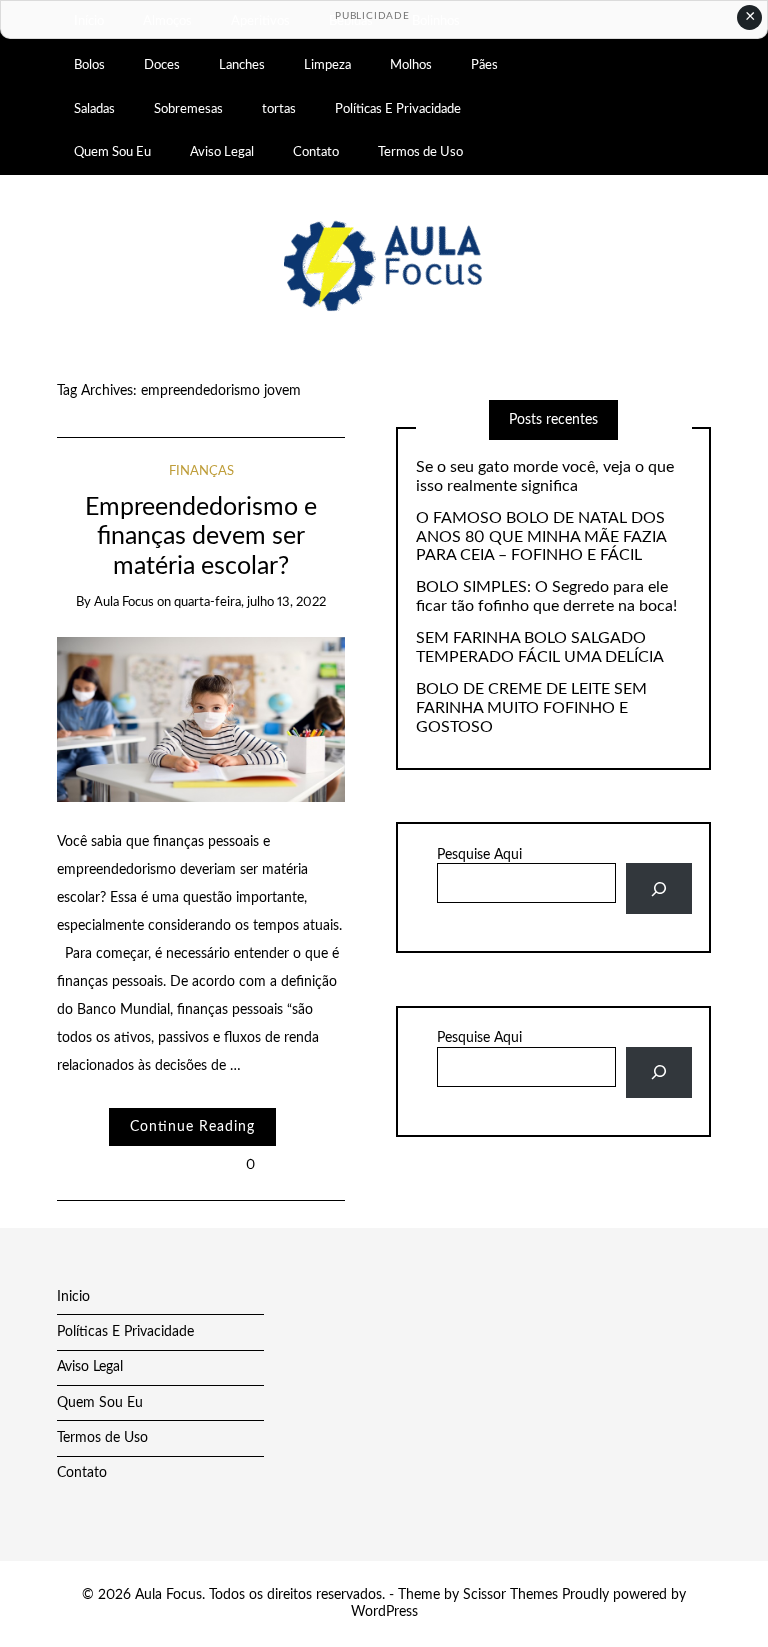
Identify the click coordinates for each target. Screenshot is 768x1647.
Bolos (89, 65)
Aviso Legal (222, 152)
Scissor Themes (510, 1595)
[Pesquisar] (658, 888)
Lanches (242, 65)
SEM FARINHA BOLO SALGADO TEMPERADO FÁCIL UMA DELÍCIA (540, 647)
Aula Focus (124, 602)
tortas (279, 109)
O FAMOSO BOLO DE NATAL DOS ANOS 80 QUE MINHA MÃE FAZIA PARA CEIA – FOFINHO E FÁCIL (541, 537)
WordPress (384, 1612)
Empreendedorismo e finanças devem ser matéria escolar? (201, 537)
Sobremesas (188, 109)
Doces (162, 65)
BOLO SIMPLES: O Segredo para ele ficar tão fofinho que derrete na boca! (546, 596)
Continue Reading (192, 1127)
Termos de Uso (420, 152)
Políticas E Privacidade (398, 109)
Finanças (201, 471)
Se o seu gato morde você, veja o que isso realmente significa (545, 476)
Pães (484, 65)
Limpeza (327, 65)
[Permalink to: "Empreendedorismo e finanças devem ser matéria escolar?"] (201, 719)
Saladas (94, 109)
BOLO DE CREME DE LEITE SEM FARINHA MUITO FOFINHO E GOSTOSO (531, 708)
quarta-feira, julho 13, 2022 (250, 602)
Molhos (411, 65)
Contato (316, 152)
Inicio (73, 1297)
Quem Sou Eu (112, 152)
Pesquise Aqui (479, 855)
